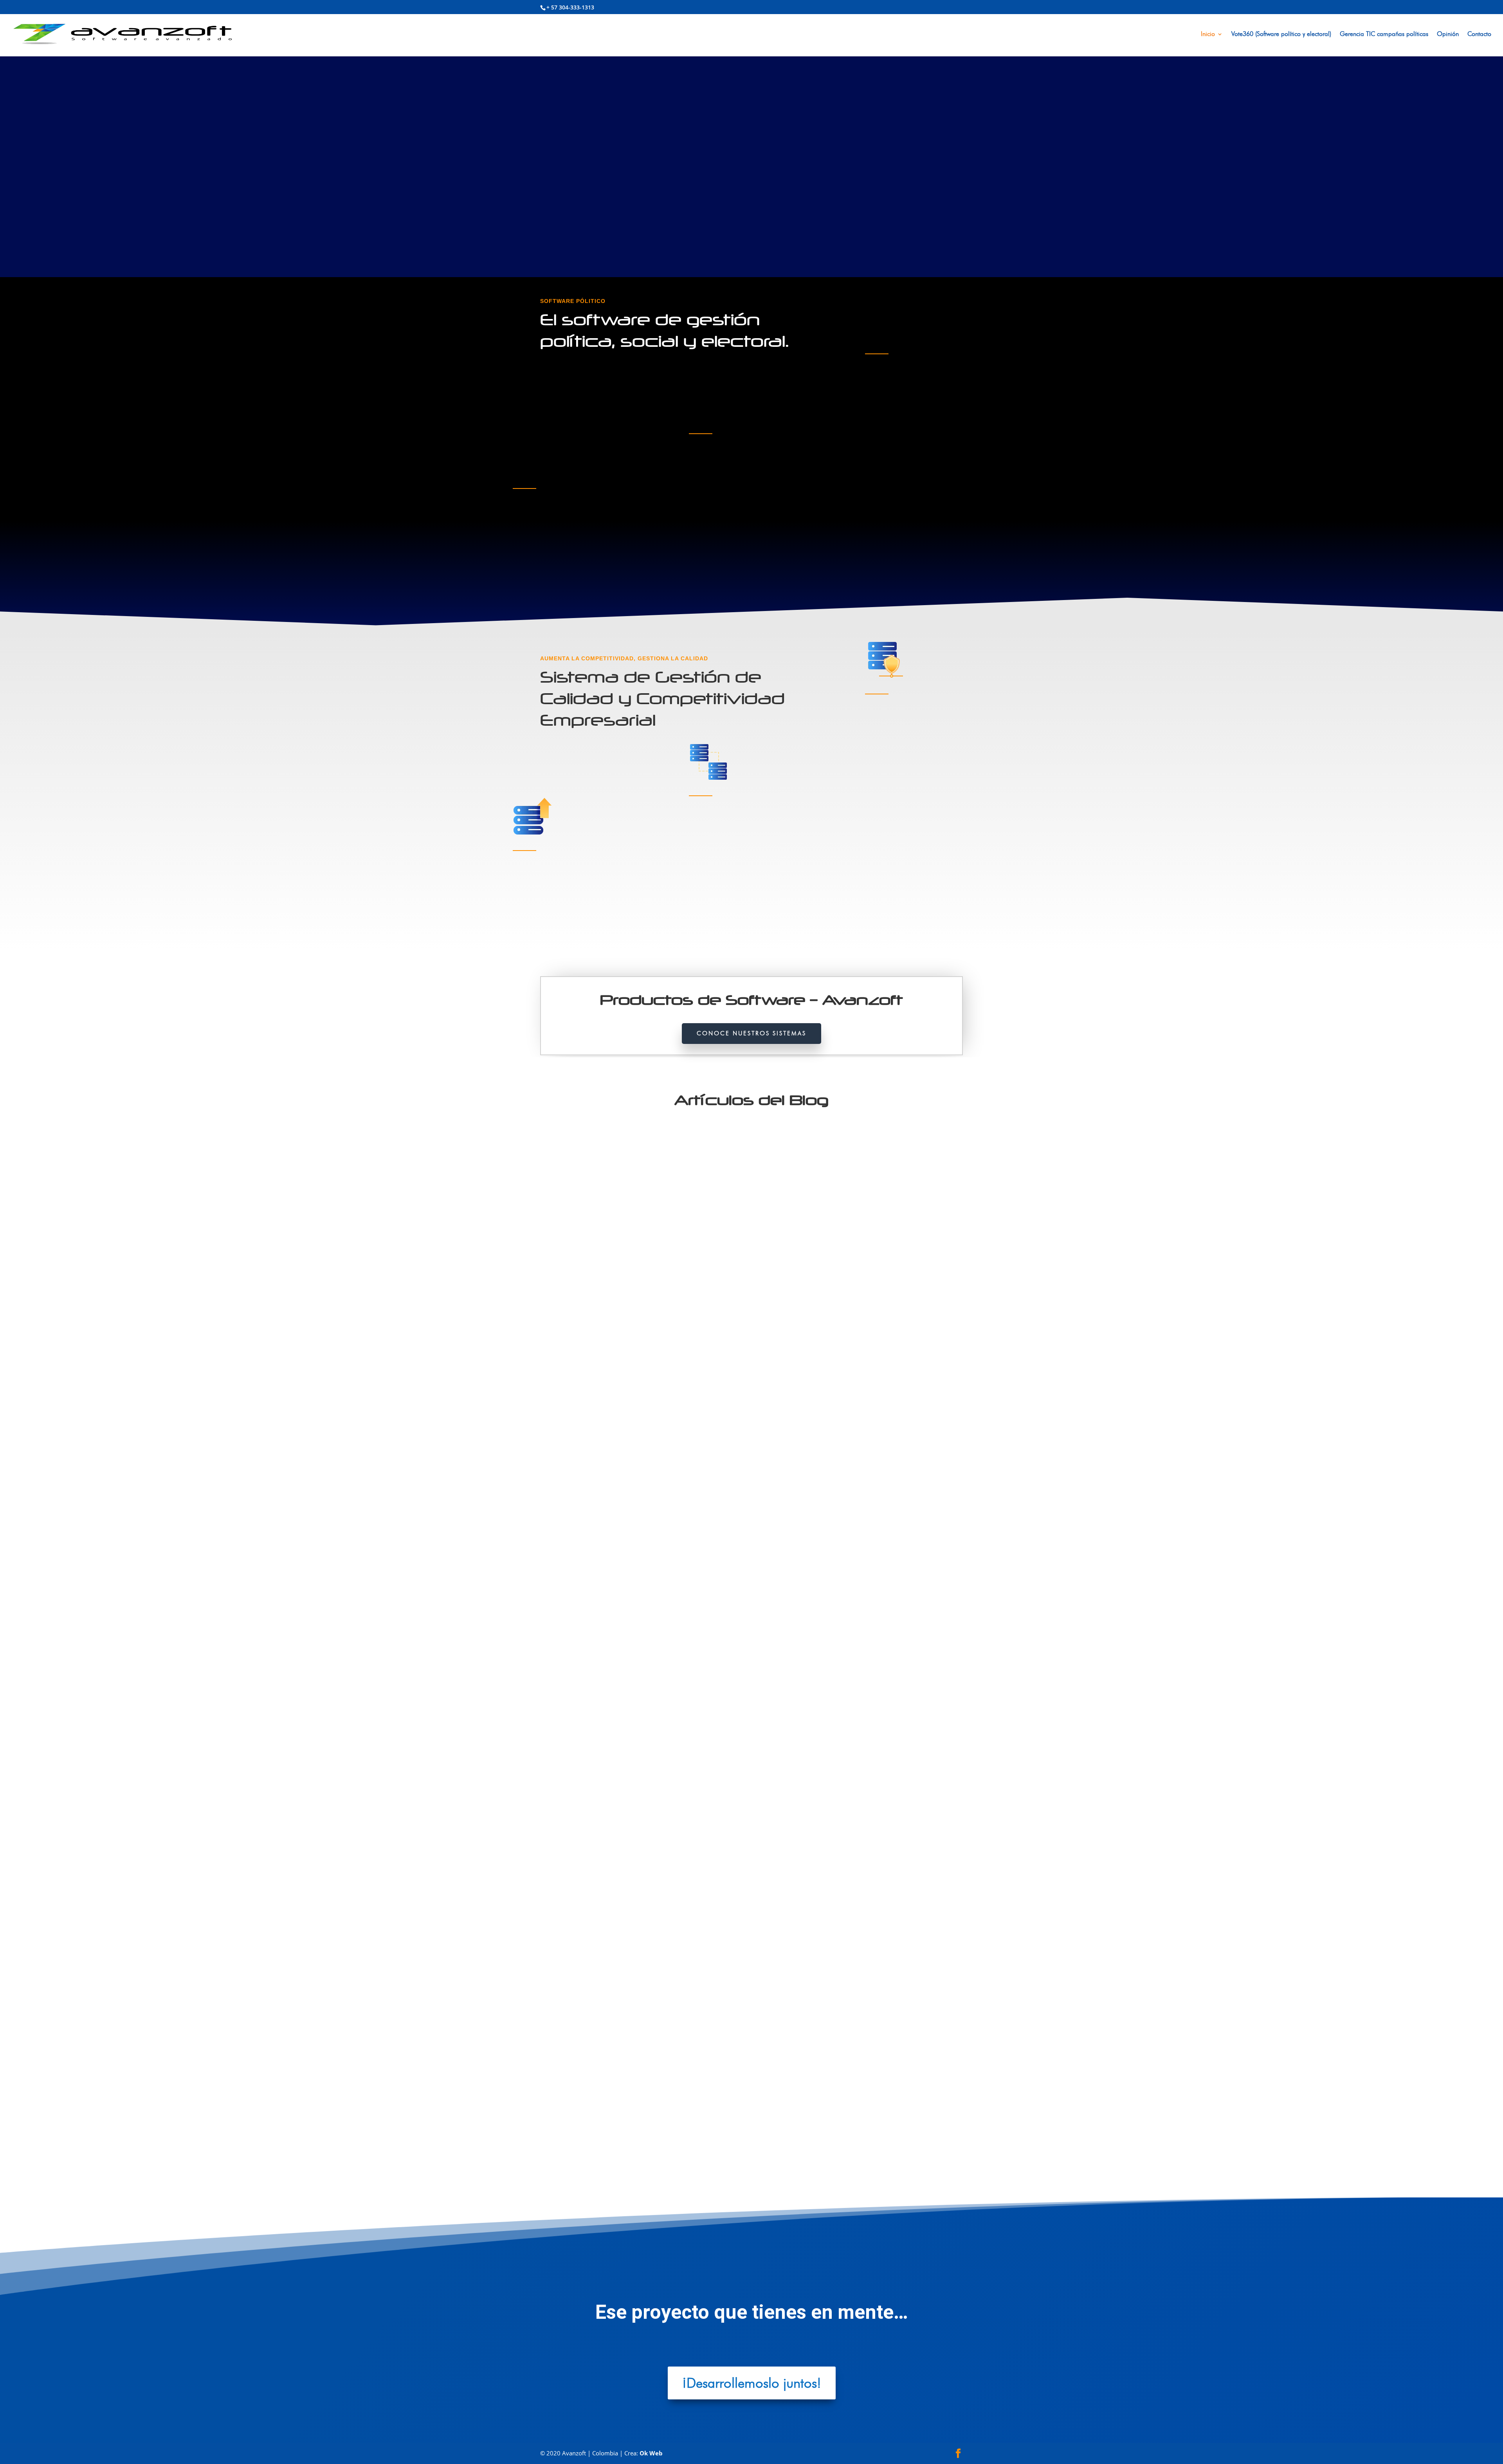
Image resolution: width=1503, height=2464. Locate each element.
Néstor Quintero (575, 1428)
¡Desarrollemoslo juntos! (752, 2383)
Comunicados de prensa (741, 1428)
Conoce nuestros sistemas (751, 1033)
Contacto (1479, 34)
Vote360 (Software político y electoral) (1281, 34)
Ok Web (651, 2453)
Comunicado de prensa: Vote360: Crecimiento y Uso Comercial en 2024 (660, 1769)
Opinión (1448, 34)
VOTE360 (780, 1428)
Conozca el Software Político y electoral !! (622, 197)
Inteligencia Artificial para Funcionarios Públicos (622, 2124)
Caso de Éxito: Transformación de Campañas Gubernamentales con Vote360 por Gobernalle (692, 1414)
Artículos (702, 1428)
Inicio (1208, 34)
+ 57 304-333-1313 (570, 7)
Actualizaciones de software (658, 1428)
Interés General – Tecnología (684, 2137)
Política (727, 2137)
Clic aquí (531, 564)
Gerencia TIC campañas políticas (1384, 34)
